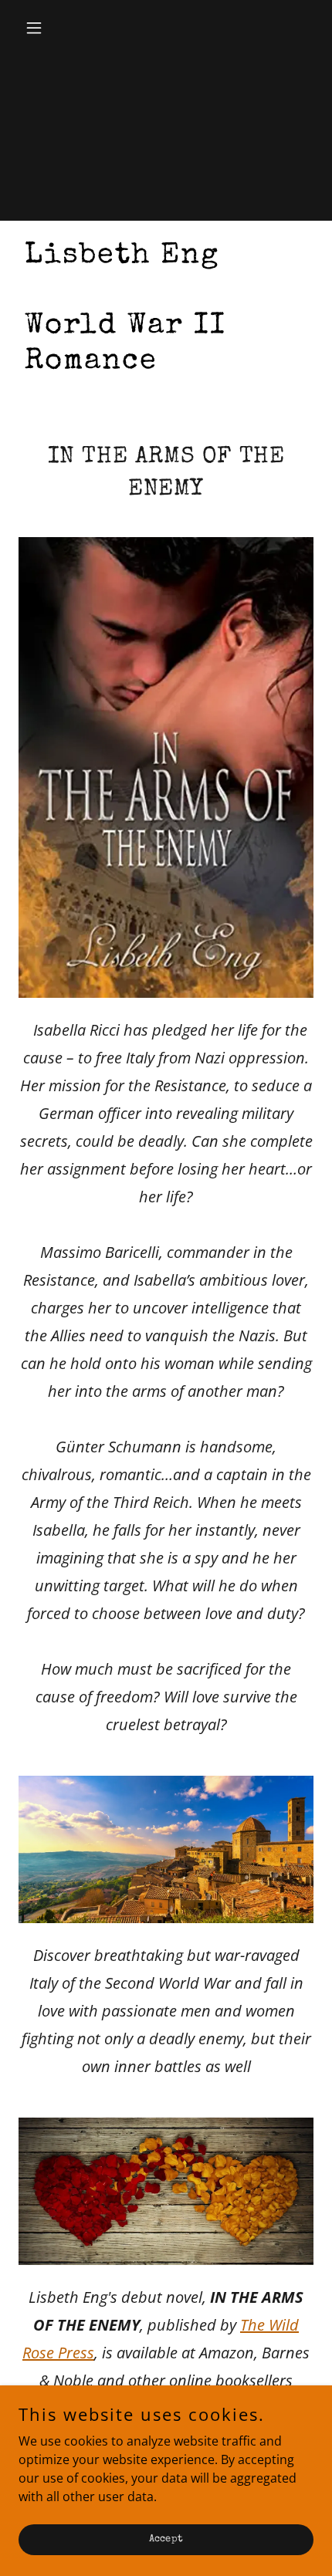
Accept (166, 2539)
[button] (41, 28)
